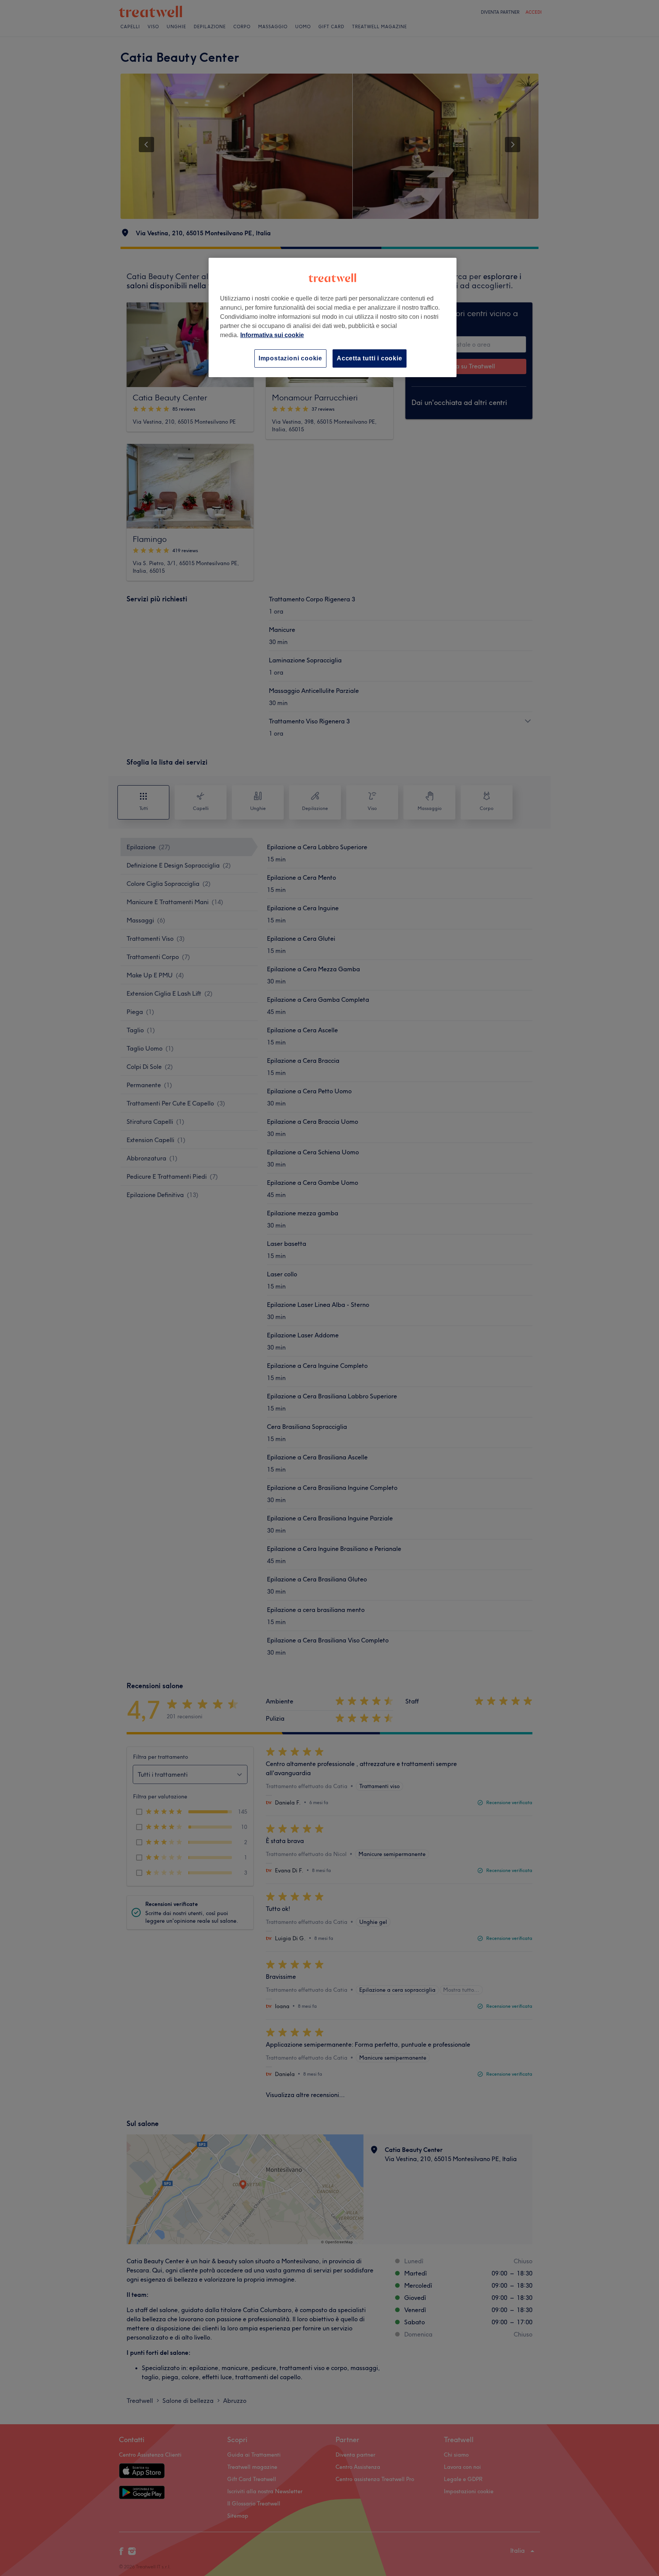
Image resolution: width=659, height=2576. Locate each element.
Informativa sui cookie (272, 335)
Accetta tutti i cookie (370, 358)
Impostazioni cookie (290, 358)
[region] (333, 317)
